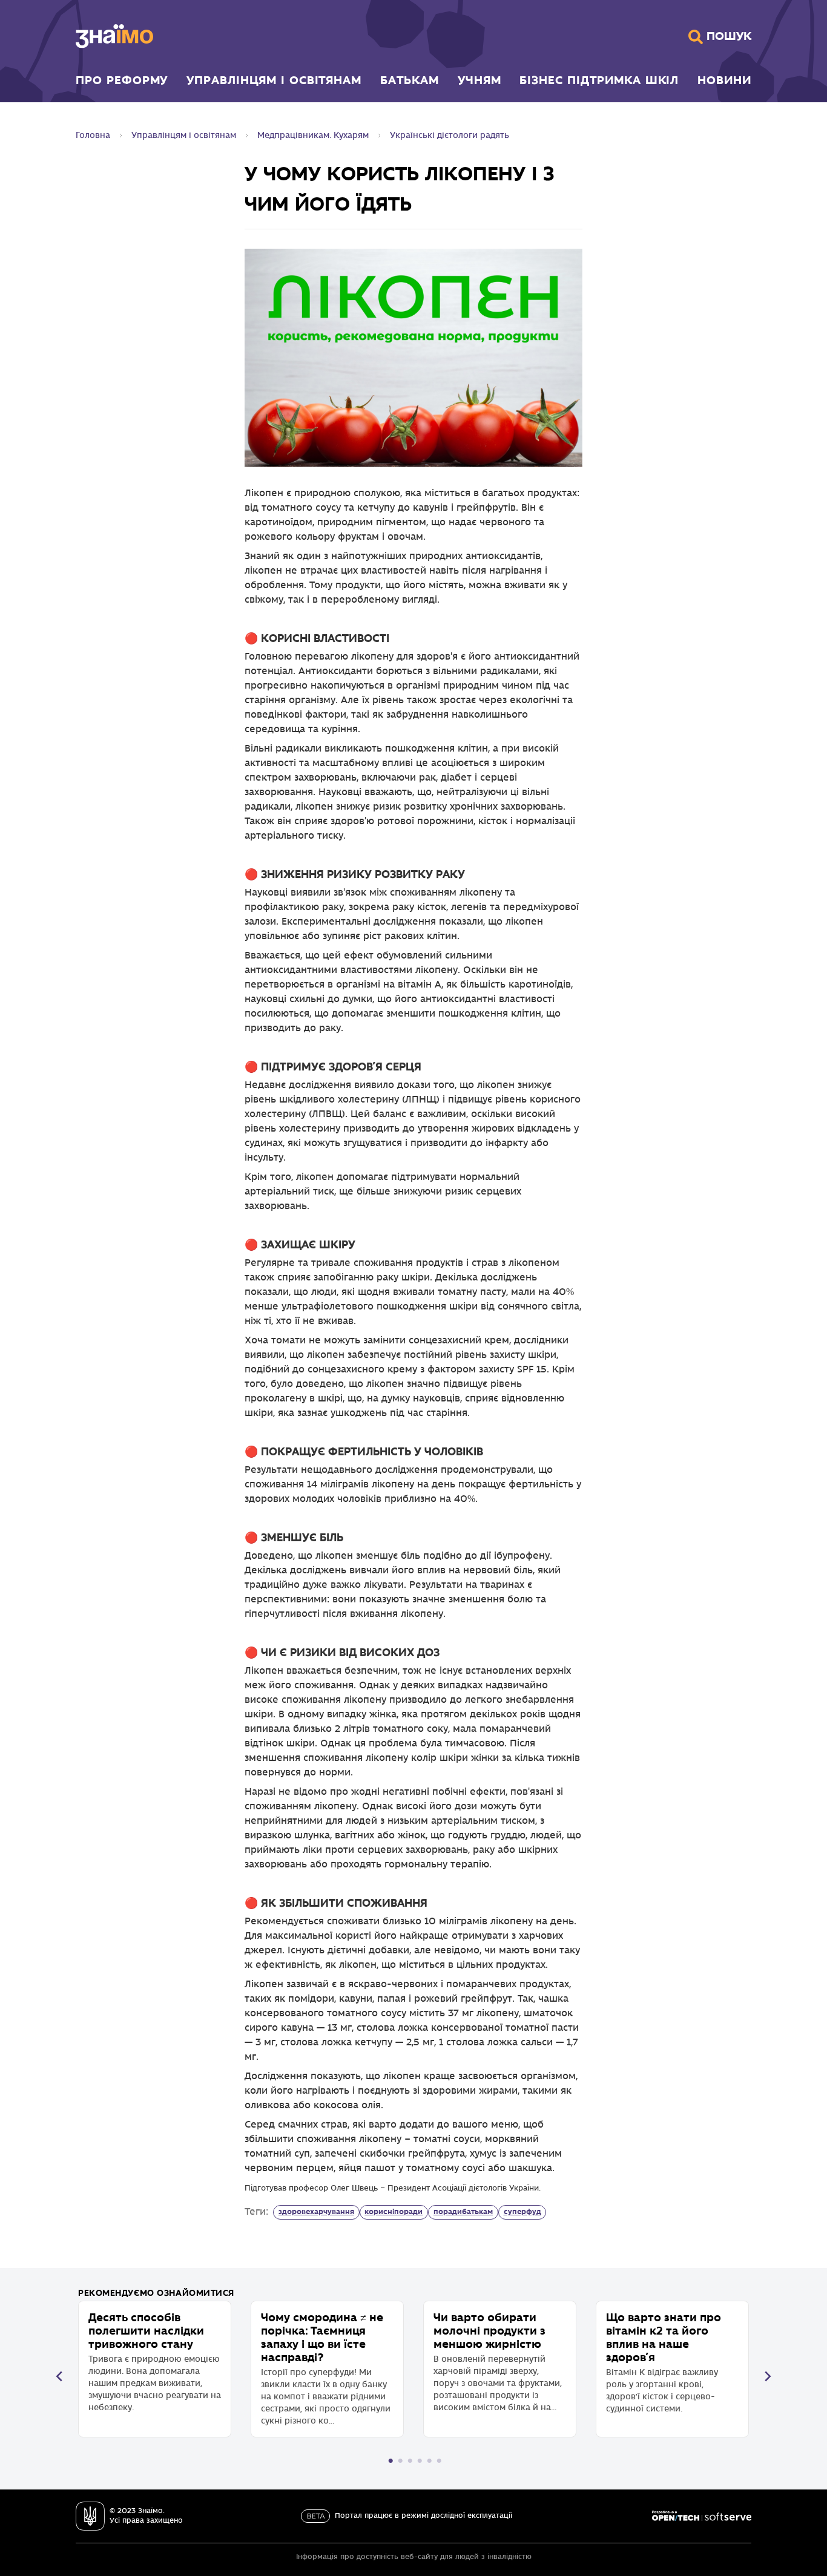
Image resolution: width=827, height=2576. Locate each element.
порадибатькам (463, 2212)
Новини (724, 80)
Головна (93, 135)
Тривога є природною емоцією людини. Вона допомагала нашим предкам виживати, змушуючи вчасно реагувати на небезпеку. (155, 2361)
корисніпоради (394, 2212)
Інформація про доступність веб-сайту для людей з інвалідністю (414, 2557)
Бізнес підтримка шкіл (599, 80)
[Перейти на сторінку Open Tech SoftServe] (702, 2516)
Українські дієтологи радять (450, 135)
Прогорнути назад (59, 2376)
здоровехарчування (316, 2212)
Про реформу (122, 80)
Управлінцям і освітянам (274, 80)
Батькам (410, 80)
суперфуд (522, 2212)
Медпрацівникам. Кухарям (313, 135)
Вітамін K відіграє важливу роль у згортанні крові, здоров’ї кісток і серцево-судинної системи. (664, 2362)
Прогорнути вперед (768, 2376)
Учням (479, 80)
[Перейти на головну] (114, 36)
